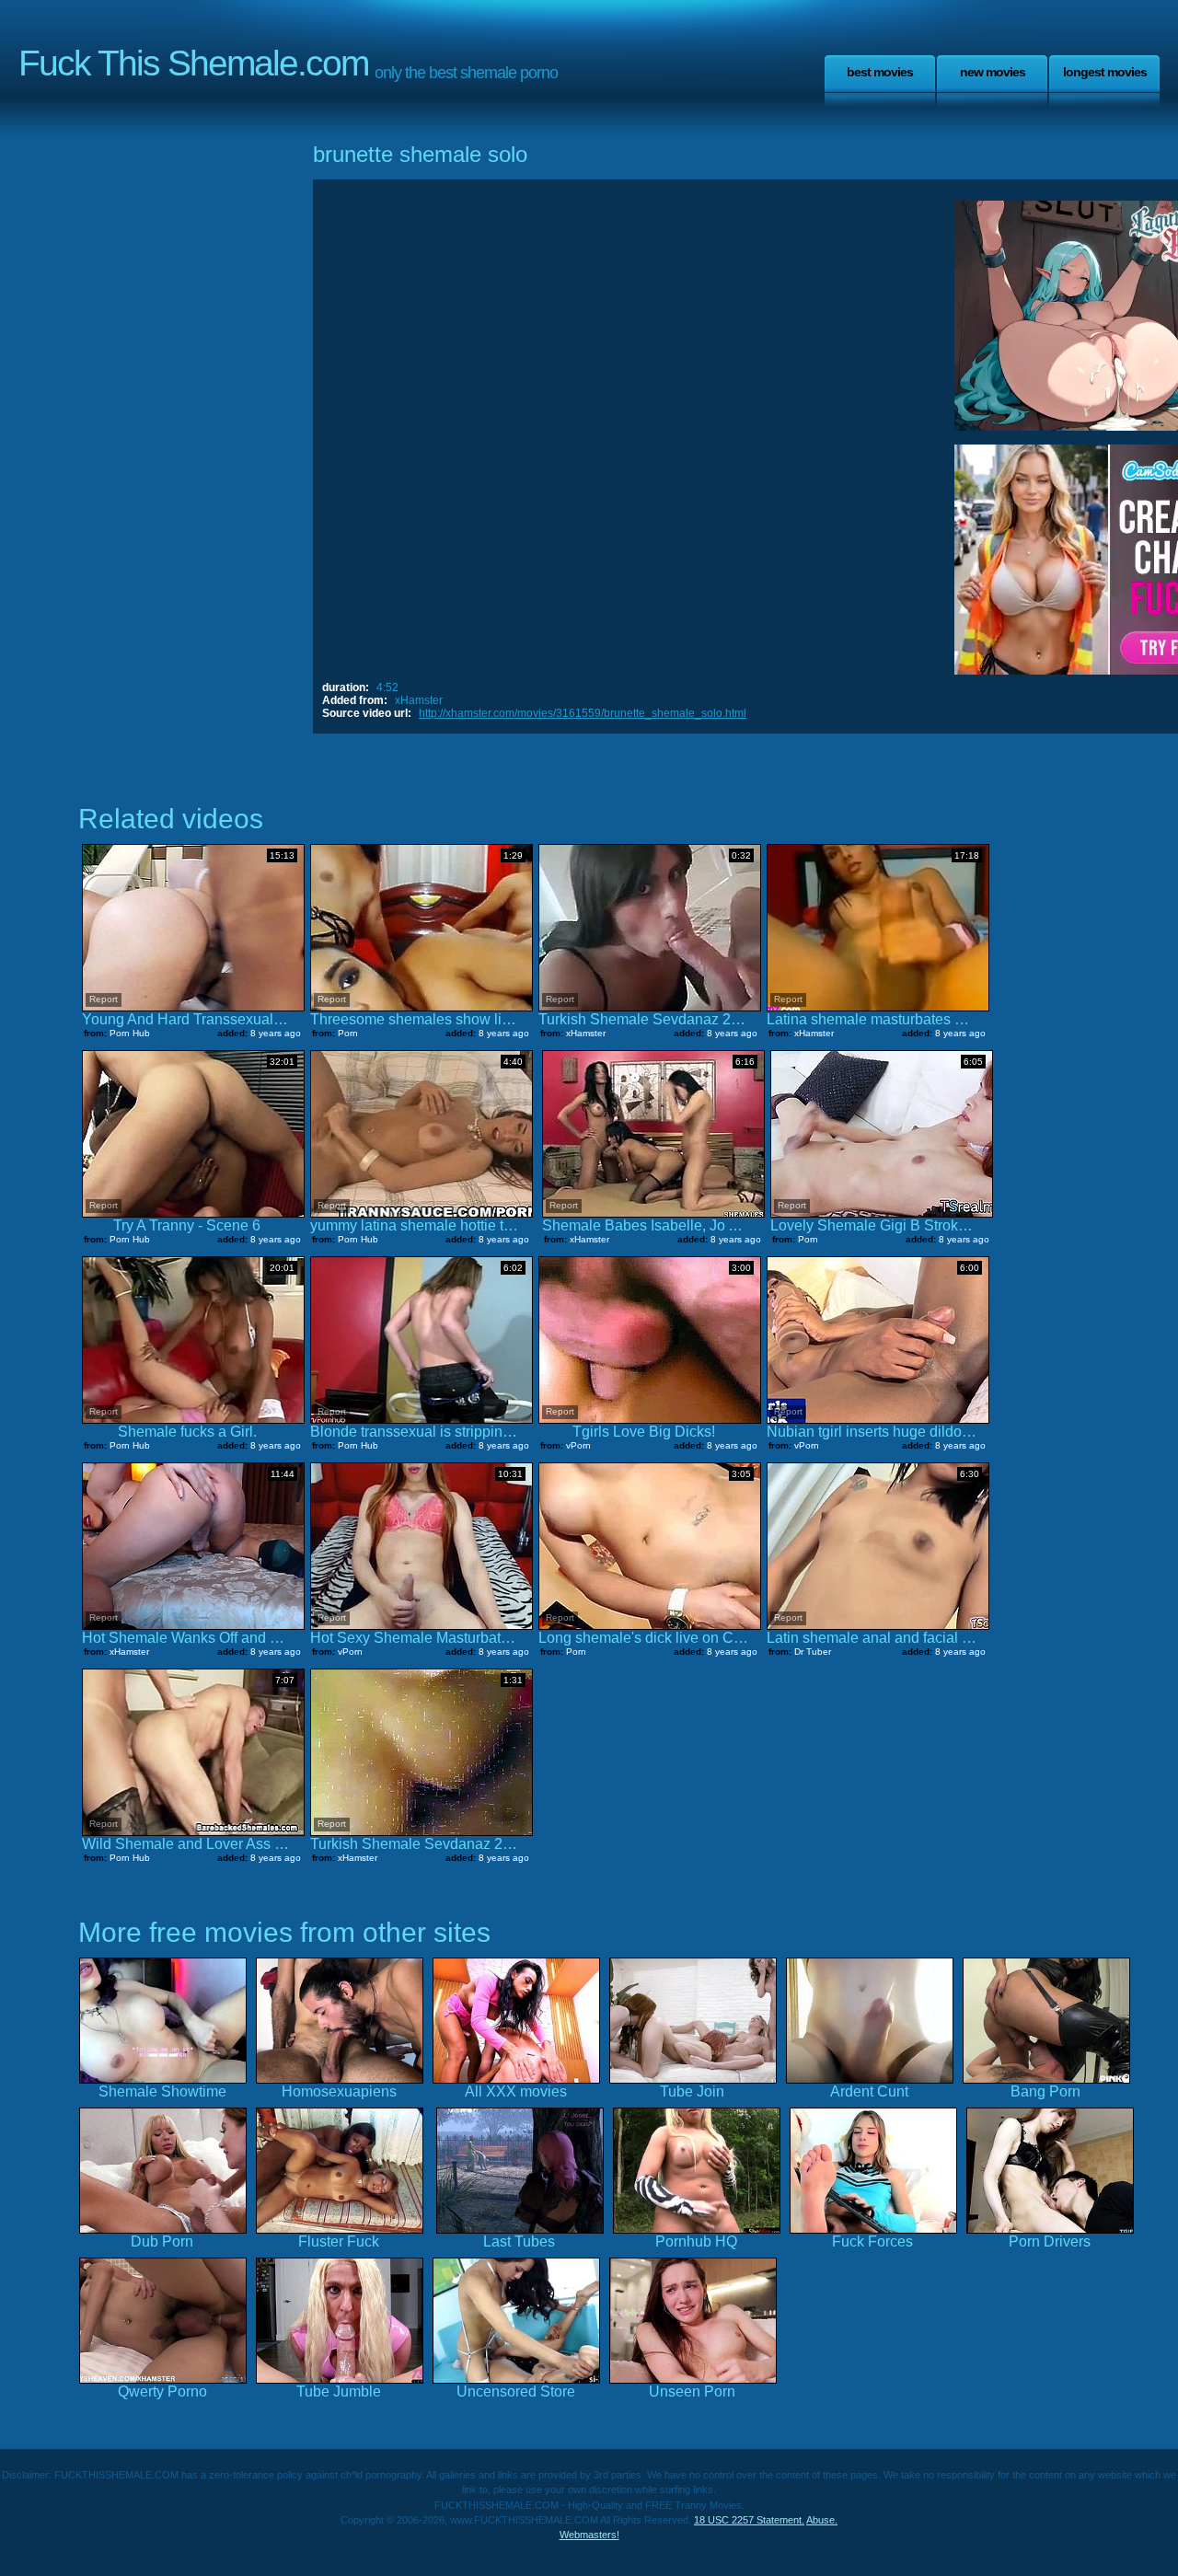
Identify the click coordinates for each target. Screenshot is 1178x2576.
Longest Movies (1105, 72)
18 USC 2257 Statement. (749, 2520)
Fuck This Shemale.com (193, 63)
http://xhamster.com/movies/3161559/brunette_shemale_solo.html (583, 713)
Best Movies (880, 72)
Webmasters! (589, 2535)
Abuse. (822, 2520)
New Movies (993, 72)
